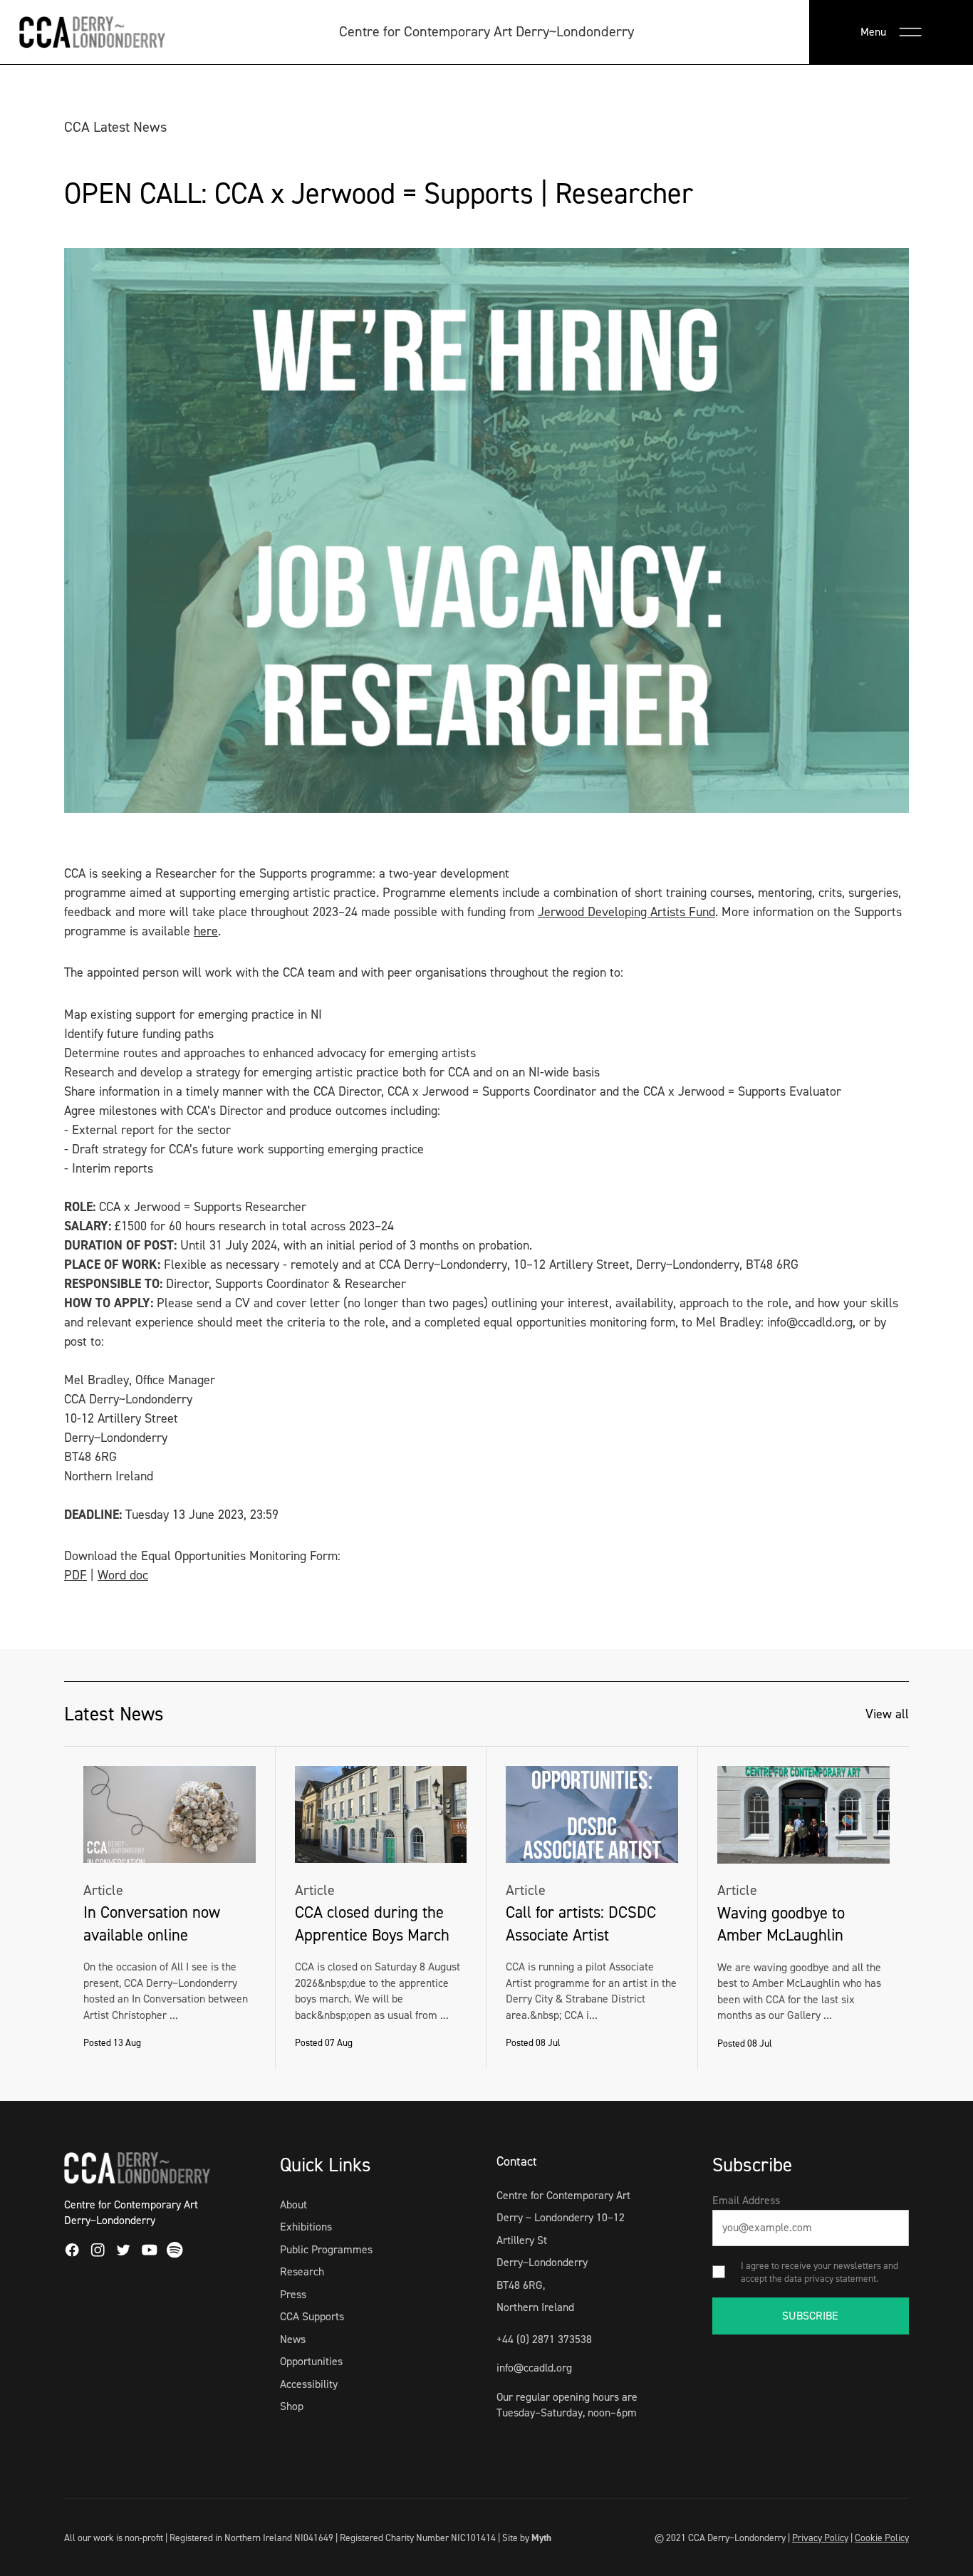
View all (887, 1714)
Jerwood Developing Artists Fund (626, 912)
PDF (76, 1575)
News (293, 2339)
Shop (292, 2406)
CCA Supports (312, 2316)
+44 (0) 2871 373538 (544, 2339)
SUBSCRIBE (810, 2316)
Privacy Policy (820, 2538)
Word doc (123, 1575)
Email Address (746, 2200)
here (206, 931)
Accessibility (309, 2384)
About (293, 2204)
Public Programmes (326, 2249)
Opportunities (311, 2361)
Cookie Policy (882, 2538)
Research (302, 2271)
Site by (527, 2538)
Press (293, 2294)
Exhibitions (306, 2227)
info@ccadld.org (534, 2368)
